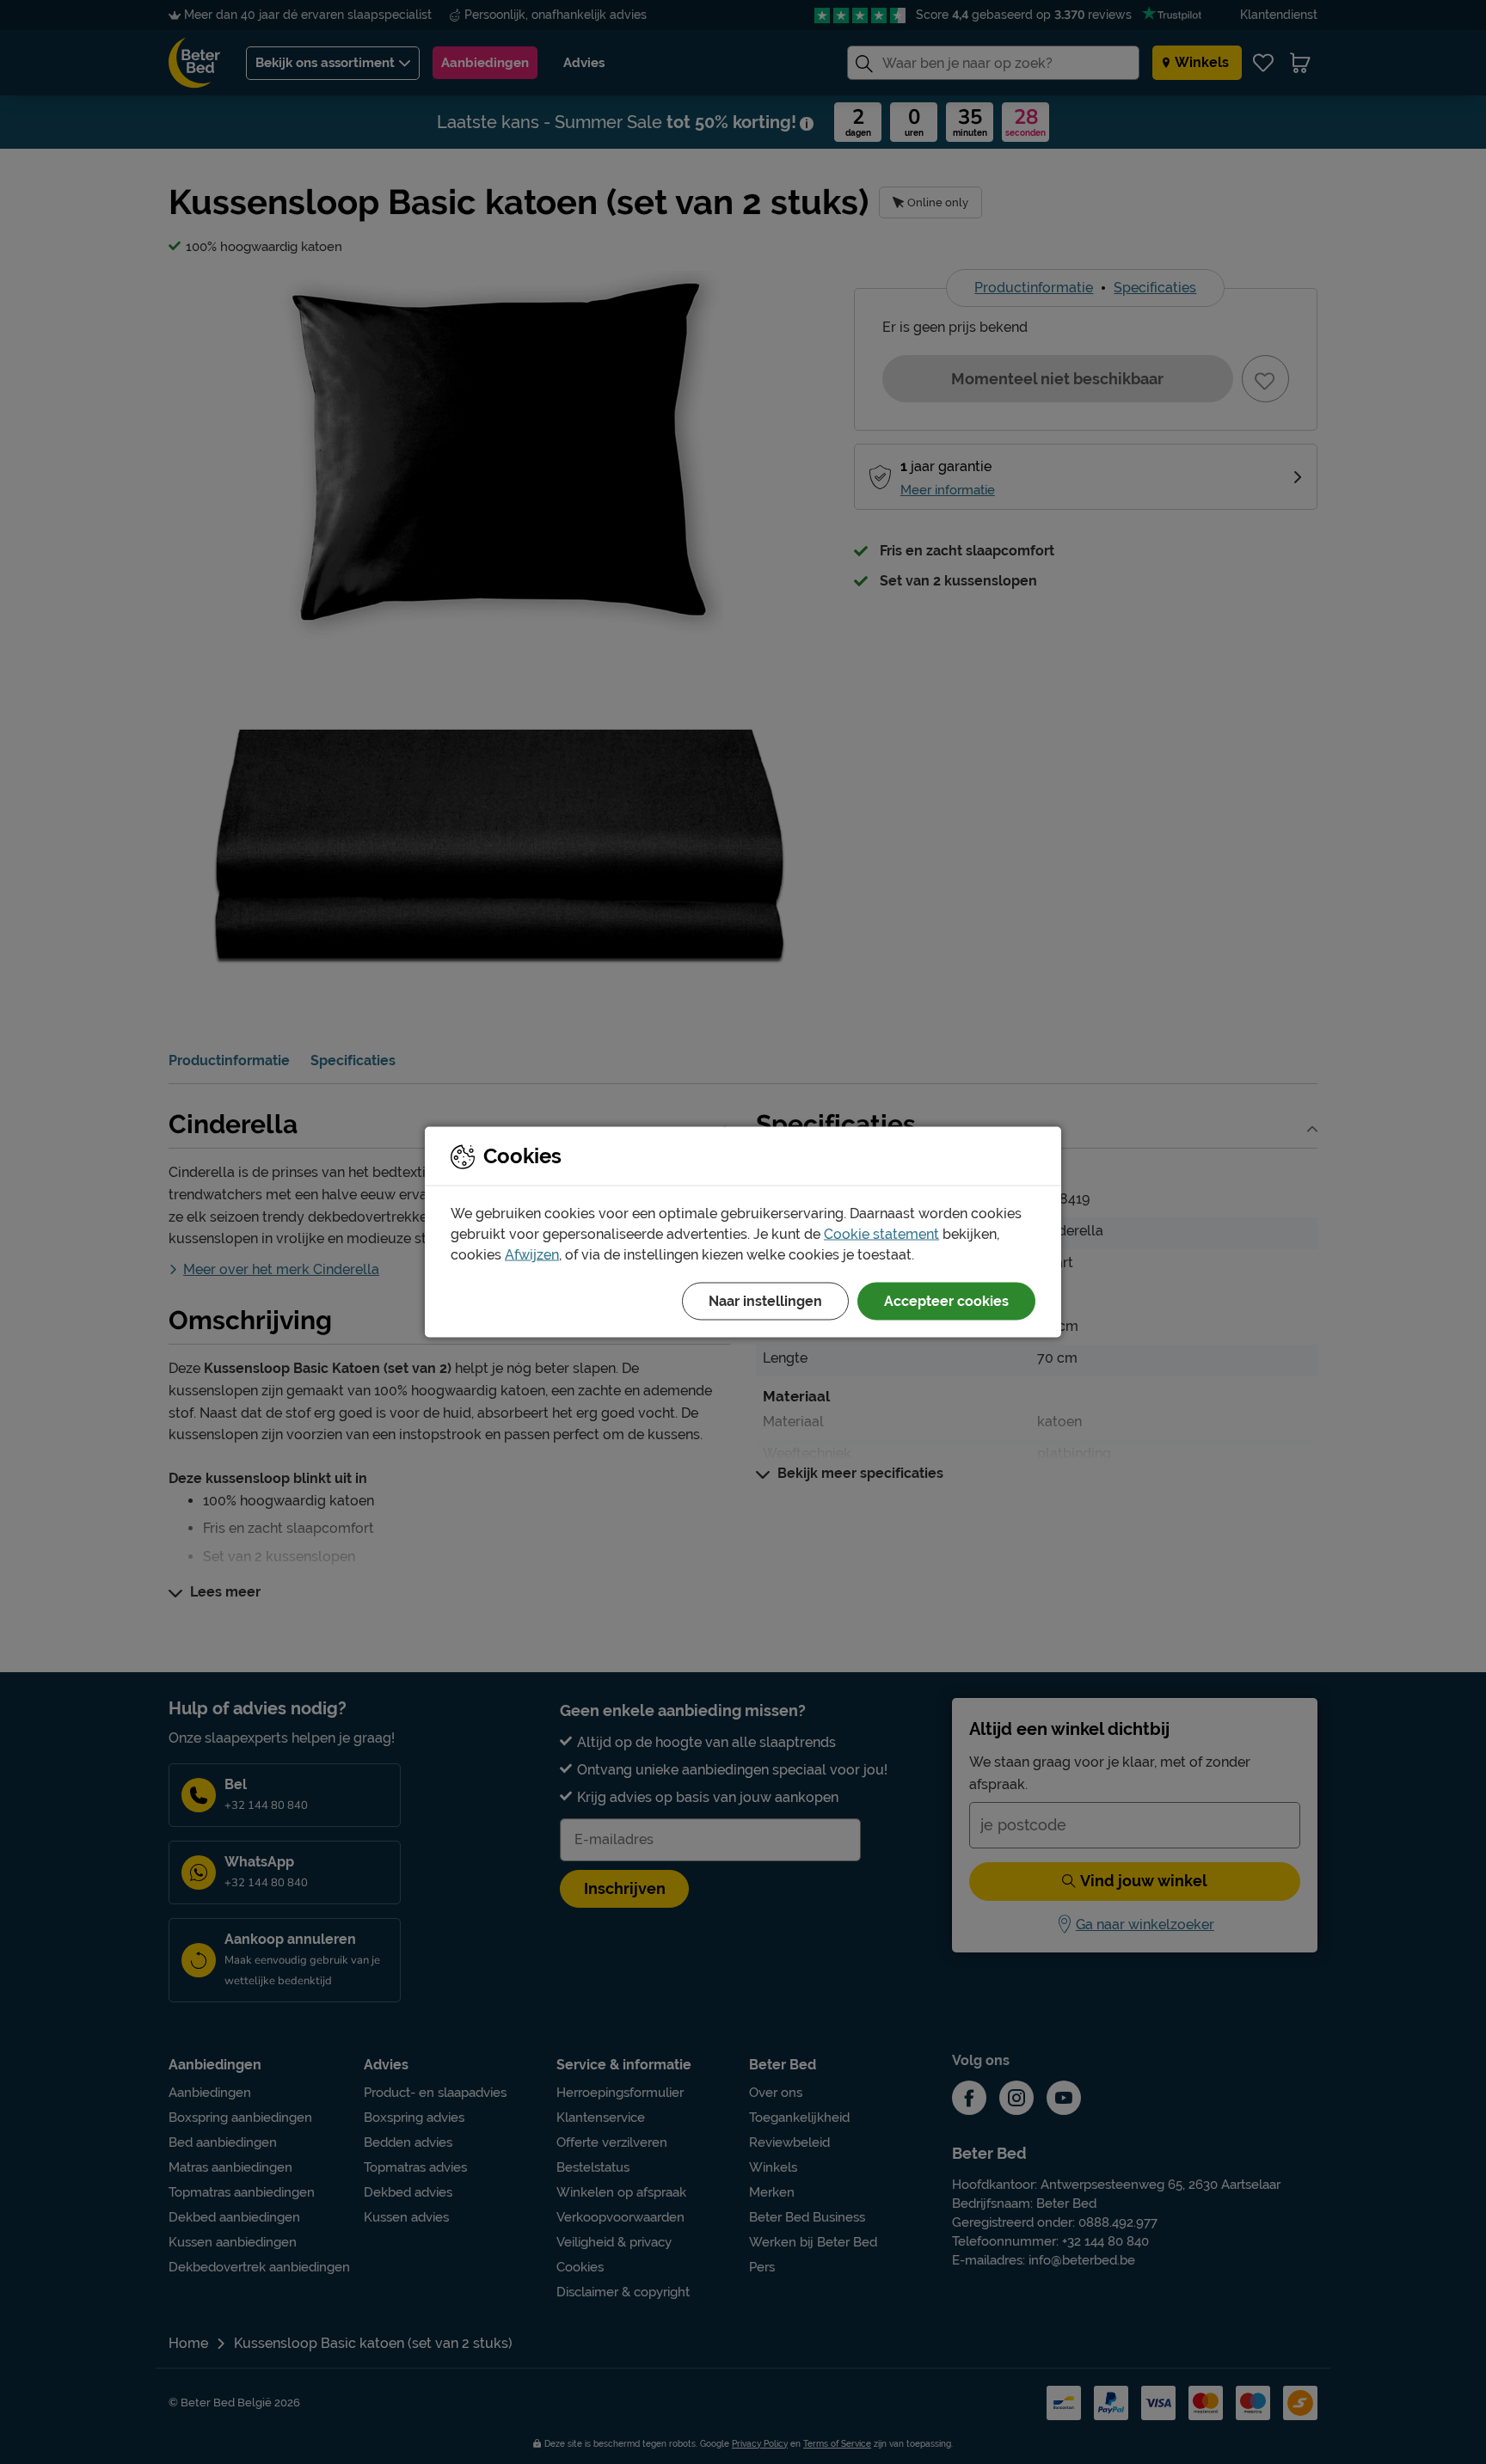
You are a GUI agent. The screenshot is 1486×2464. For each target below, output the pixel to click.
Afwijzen (532, 1255)
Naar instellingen (765, 1301)
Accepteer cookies (946, 1301)
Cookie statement (881, 1234)
